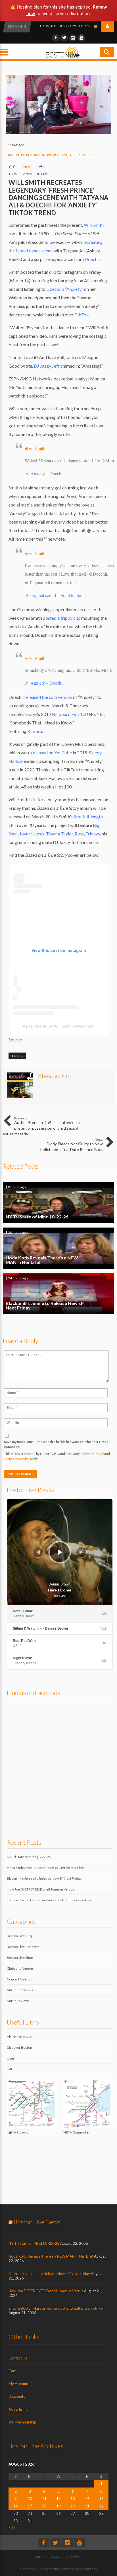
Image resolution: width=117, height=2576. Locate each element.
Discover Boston (19, 2047)
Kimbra (35, 731)
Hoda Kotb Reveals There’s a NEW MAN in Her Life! (58, 1248)
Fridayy (92, 834)
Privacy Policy (93, 1454)
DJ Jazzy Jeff (46, 366)
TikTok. (82, 315)
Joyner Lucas (32, 834)
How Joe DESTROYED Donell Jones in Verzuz (41, 1889)
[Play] (60, 1552)
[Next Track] (81, 1552)
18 (44, 2506)
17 (30, 2506)
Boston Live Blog (21, 155)
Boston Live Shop (20, 1958)
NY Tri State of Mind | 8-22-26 (58, 1203)
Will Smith (94, 225)
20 (73, 2506)
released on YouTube (52, 752)
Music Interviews (20, 1990)
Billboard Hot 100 (70, 714)
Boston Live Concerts (23, 1947)
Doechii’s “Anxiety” (64, 289)
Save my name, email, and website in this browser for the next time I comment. (56, 1444)
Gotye (31, 714)
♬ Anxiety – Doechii (44, 473)
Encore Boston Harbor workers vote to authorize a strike (50, 1900)
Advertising (18, 2409)
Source (15, 1040)
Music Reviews (18, 2001)
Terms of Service (17, 1459)
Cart (12, 2371)
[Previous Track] (38, 1552)
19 (58, 2506)
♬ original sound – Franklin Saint (55, 595)
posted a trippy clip (62, 618)
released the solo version (48, 697)
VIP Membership (22, 2422)
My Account (18, 2384)
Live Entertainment (77, 155)
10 (30, 2499)
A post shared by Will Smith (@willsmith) (59, 1026)
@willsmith (35, 449)
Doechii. (93, 259)
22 (101, 2506)
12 (58, 2499)
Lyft (10, 2069)
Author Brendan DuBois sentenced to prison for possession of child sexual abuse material (42, 1126)
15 (101, 2499)
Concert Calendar (20, 1979)
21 (87, 2506)
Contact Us (18, 2358)
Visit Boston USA (20, 2037)
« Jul (12, 2527)
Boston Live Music (48, 155)
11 (44, 2499)
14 (87, 2499)
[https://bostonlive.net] (63, 57)
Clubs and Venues (20, 1968)
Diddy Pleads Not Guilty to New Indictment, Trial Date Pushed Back (71, 1145)
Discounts (17, 2396)
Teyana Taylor (59, 834)
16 (16, 2506)
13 (73, 2499)
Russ (79, 834)
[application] (60, 1552)
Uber (11, 2058)
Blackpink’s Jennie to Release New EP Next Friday (58, 1294)
